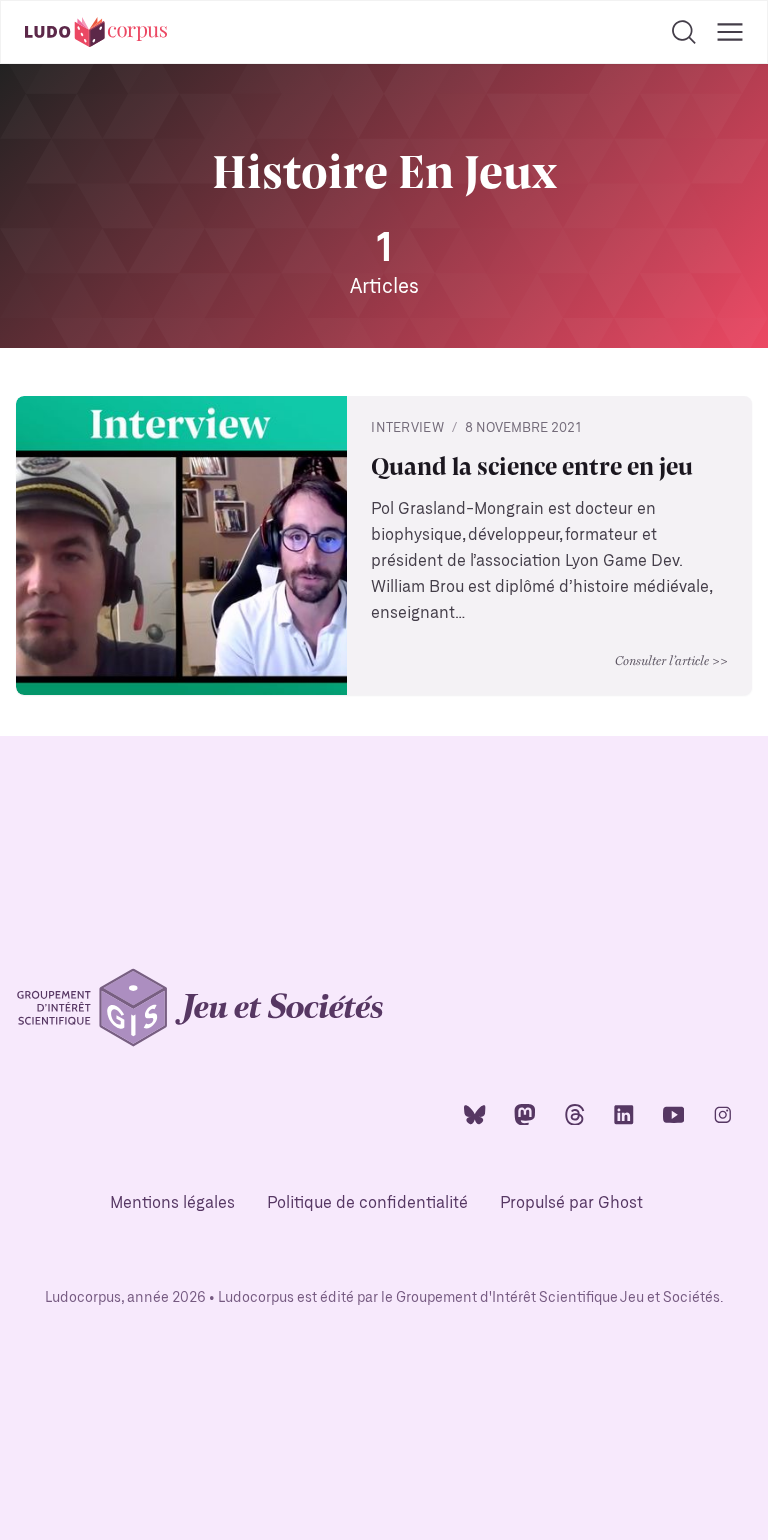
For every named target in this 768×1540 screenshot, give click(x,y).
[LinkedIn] (624, 1113)
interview (407, 428)
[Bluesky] (475, 1113)
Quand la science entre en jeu (532, 465)
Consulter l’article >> (671, 660)
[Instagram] (723, 1113)
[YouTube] (674, 1113)
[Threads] (575, 1113)
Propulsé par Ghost (571, 1203)
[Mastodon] (525, 1113)
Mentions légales (172, 1203)
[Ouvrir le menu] (730, 32)
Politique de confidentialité (367, 1203)
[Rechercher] (684, 32)
